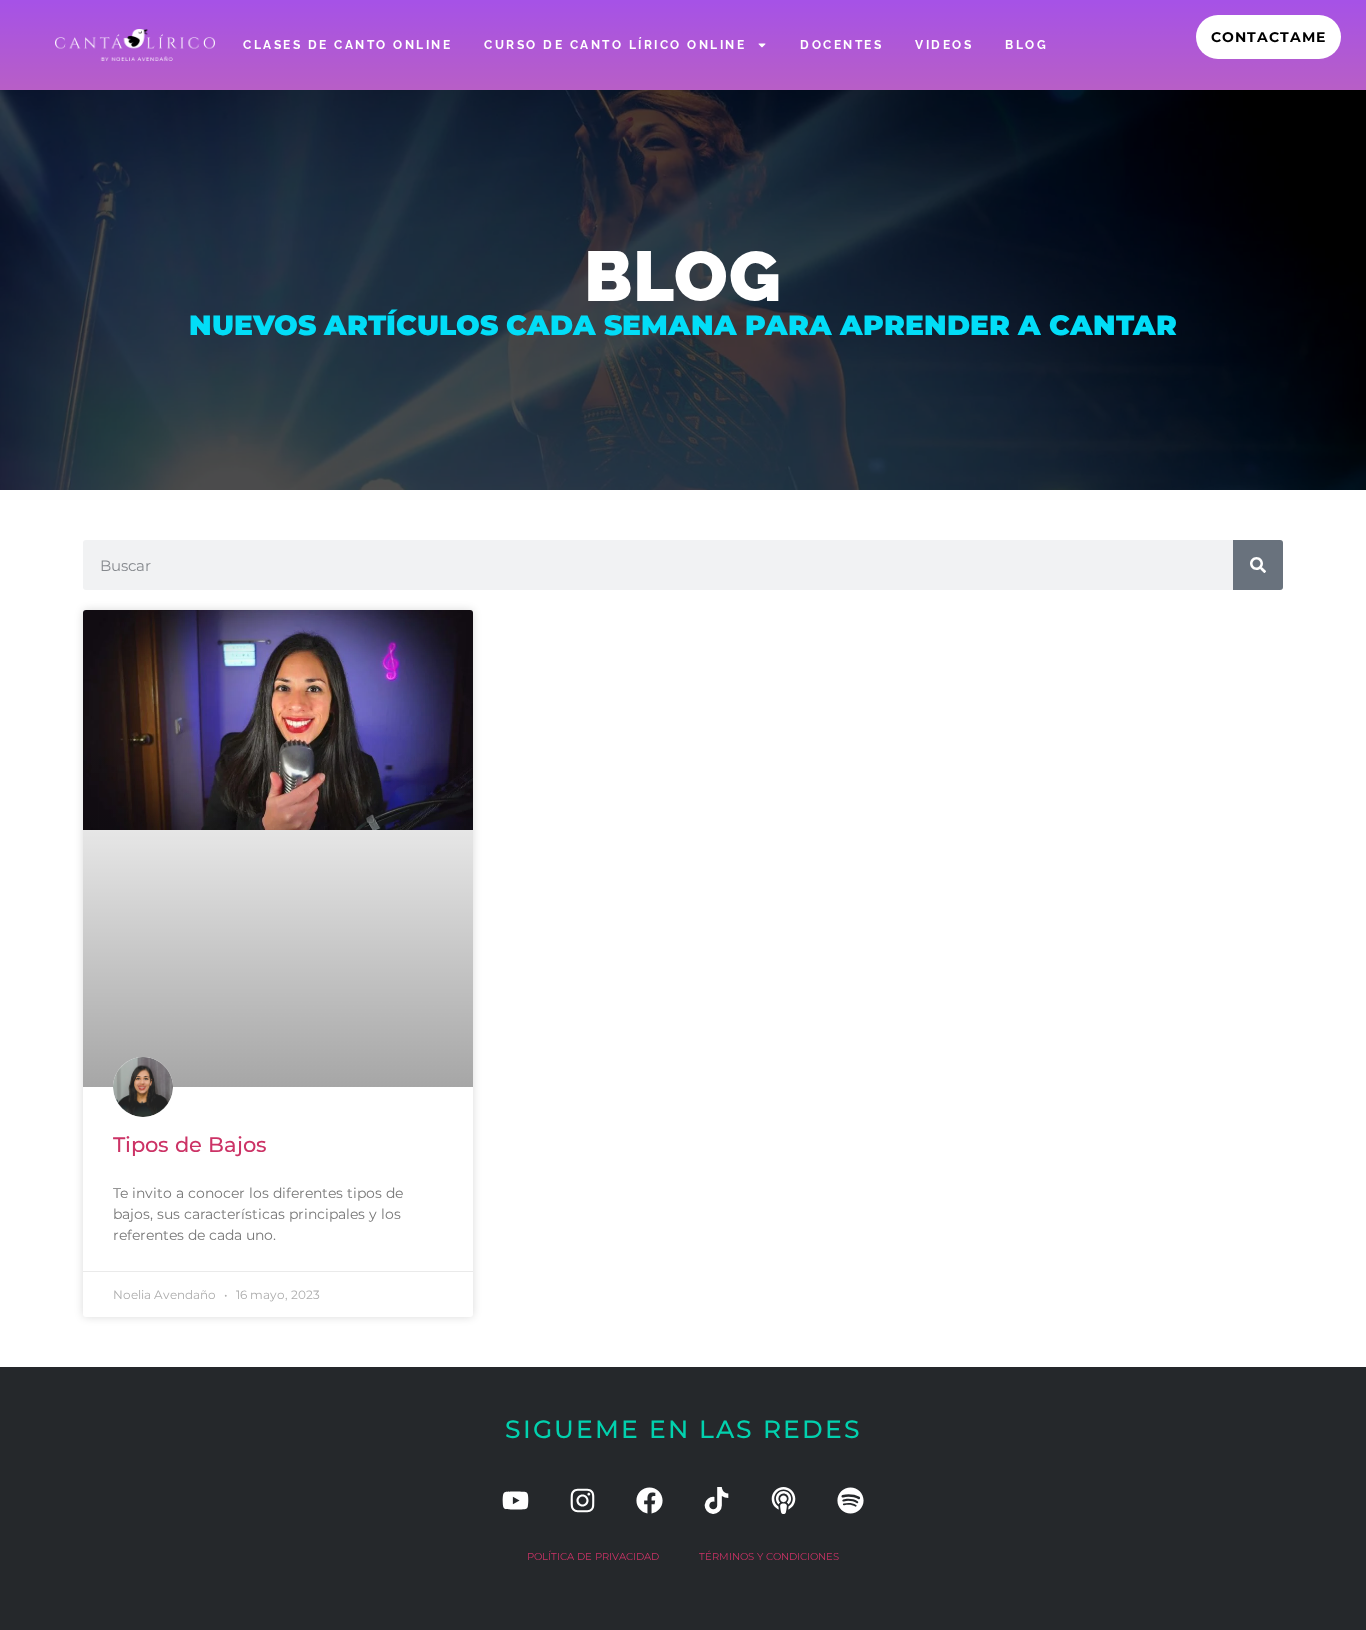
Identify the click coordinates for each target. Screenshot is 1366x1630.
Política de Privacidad (593, 1556)
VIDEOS (944, 45)
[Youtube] (515, 1500)
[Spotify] (850, 1500)
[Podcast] (783, 1500)
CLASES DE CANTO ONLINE (347, 45)
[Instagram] (582, 1500)
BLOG (1026, 45)
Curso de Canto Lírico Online (615, 45)
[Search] (1258, 565)
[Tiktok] (716, 1500)
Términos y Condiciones (769, 1556)
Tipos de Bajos (190, 1144)
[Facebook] (649, 1500)
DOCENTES (841, 45)
